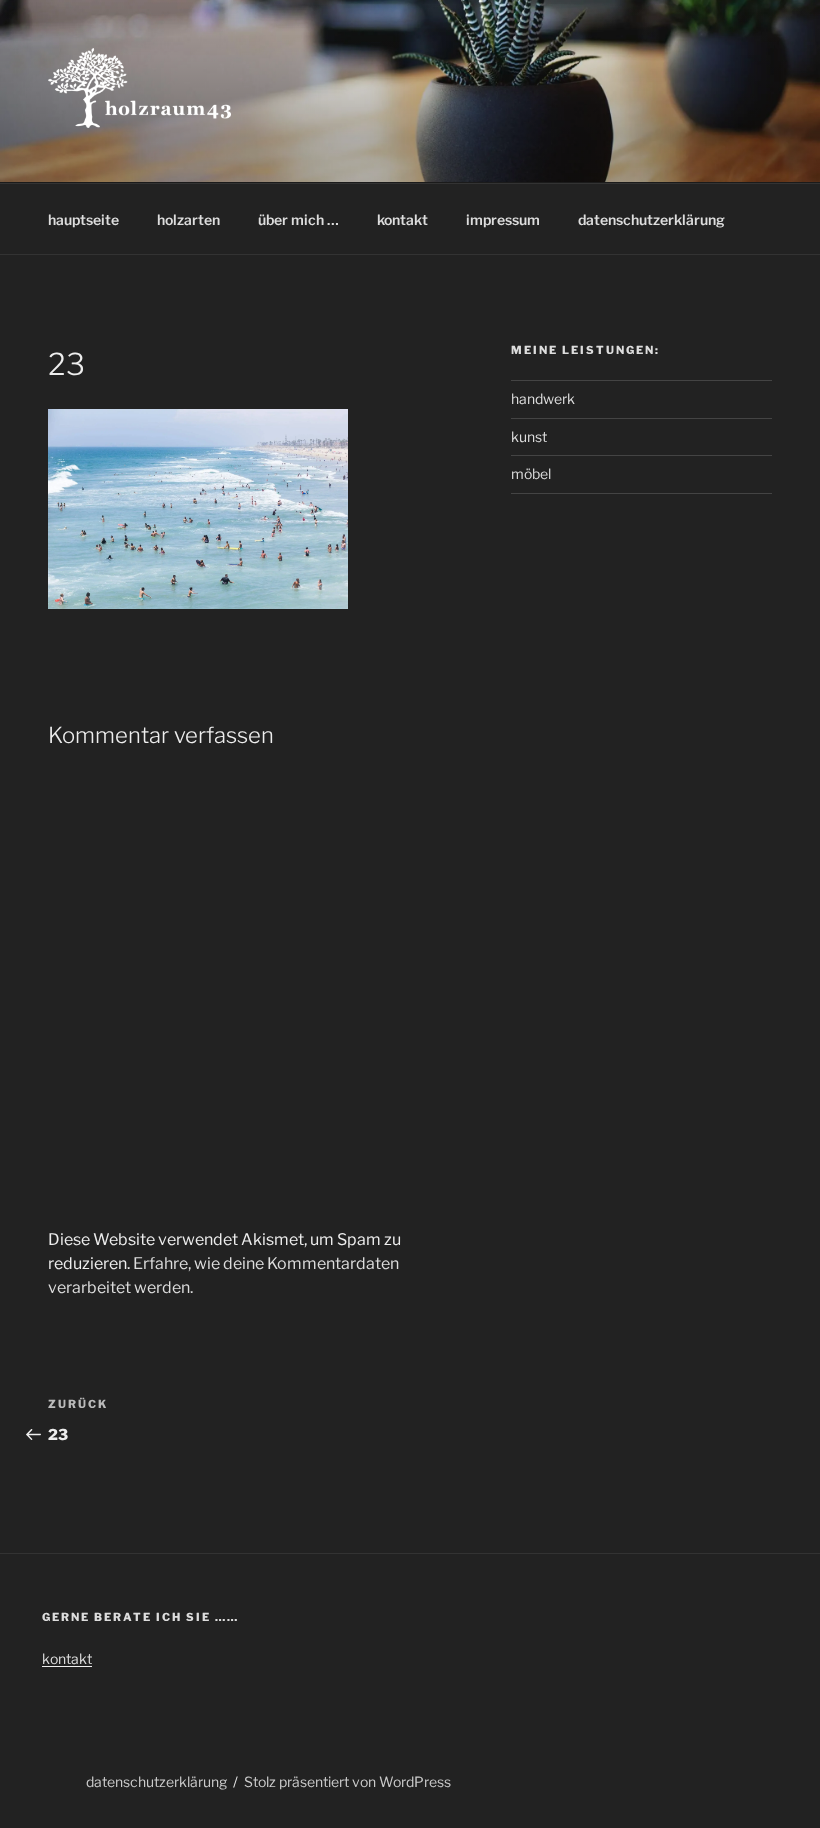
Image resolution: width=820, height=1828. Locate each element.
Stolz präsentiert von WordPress (347, 1781)
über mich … (298, 219)
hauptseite (83, 219)
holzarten (188, 219)
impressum (503, 219)
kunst (529, 436)
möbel (531, 473)
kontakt (402, 219)
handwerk (543, 398)
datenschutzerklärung (651, 219)
